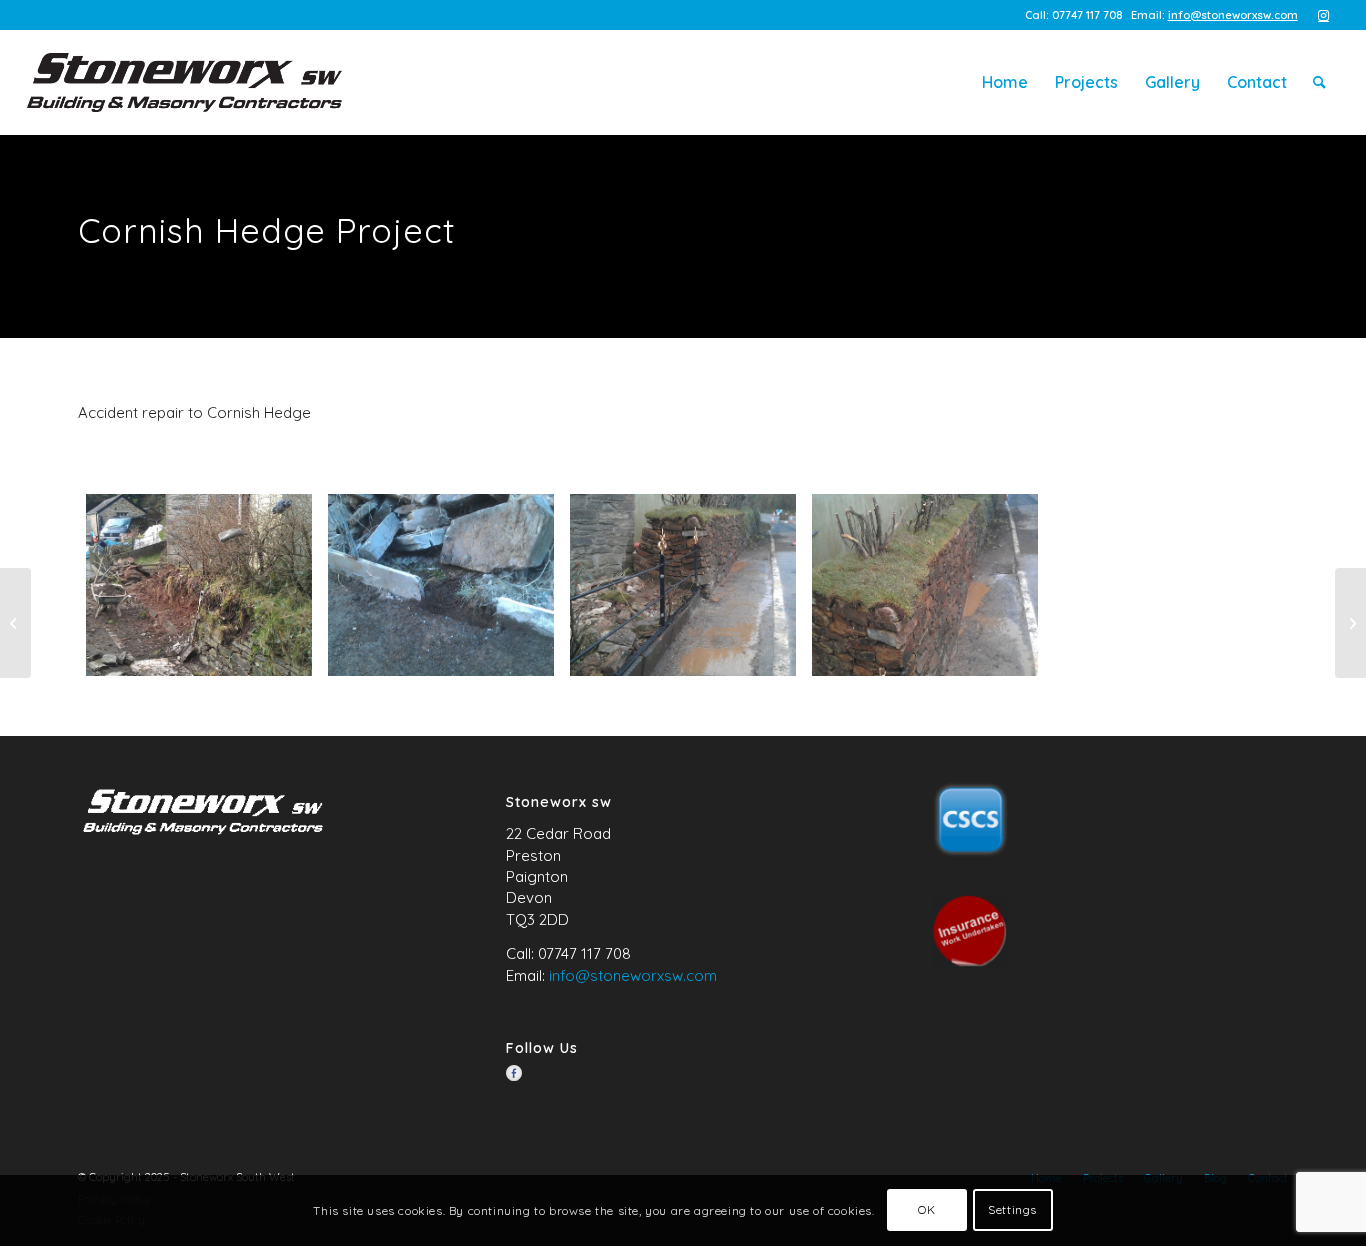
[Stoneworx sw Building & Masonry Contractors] (184, 82)
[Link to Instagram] (1324, 15)
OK (926, 1210)
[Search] (1319, 82)
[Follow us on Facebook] (514, 1073)
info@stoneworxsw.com (1233, 15)
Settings (1012, 1210)
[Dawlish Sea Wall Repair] (1350, 623)
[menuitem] (1005, 82)
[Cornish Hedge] (199, 585)
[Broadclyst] (15, 623)
